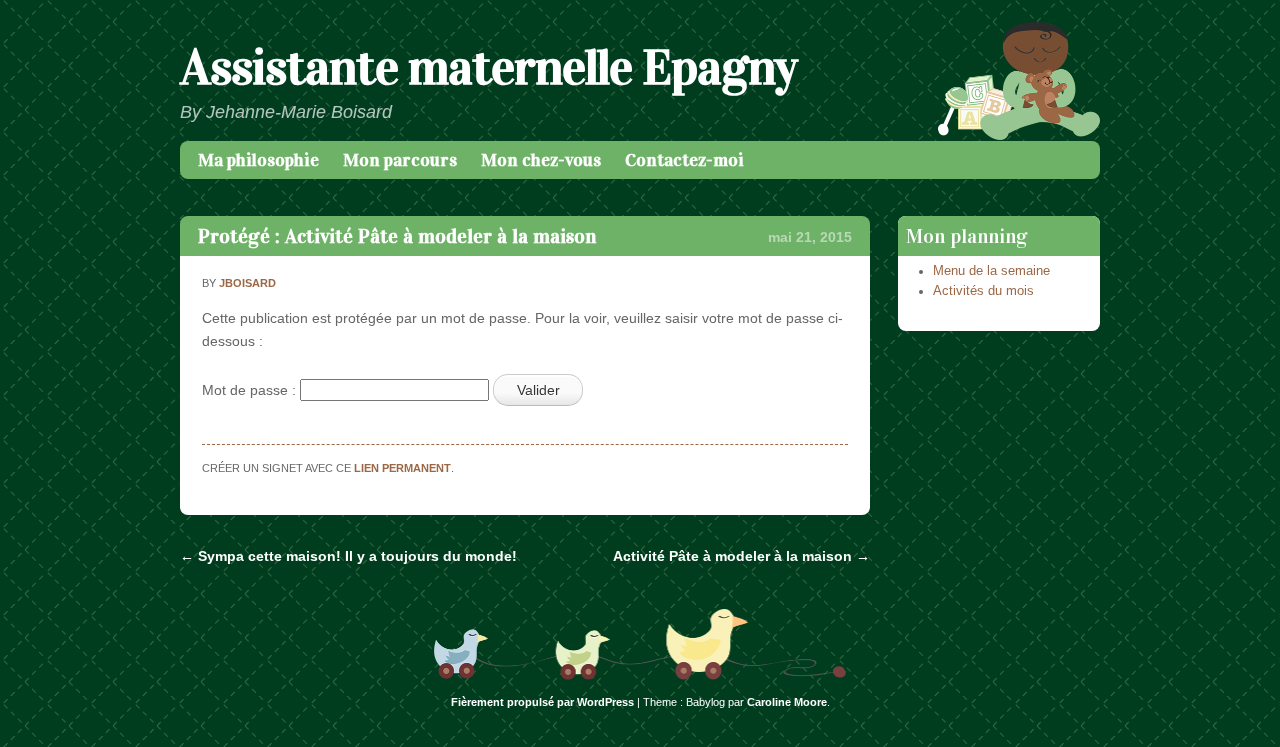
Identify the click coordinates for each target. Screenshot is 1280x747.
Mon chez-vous (541, 160)
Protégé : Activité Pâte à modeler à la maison (397, 236)
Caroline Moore (787, 702)
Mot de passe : (251, 390)
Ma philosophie (258, 160)
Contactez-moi (684, 160)
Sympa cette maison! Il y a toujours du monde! (348, 556)
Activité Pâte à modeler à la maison (741, 556)
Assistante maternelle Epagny (488, 67)
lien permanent (402, 468)
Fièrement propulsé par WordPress (542, 702)
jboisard (247, 283)
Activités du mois (983, 291)
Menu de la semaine (991, 271)
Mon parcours (400, 160)
